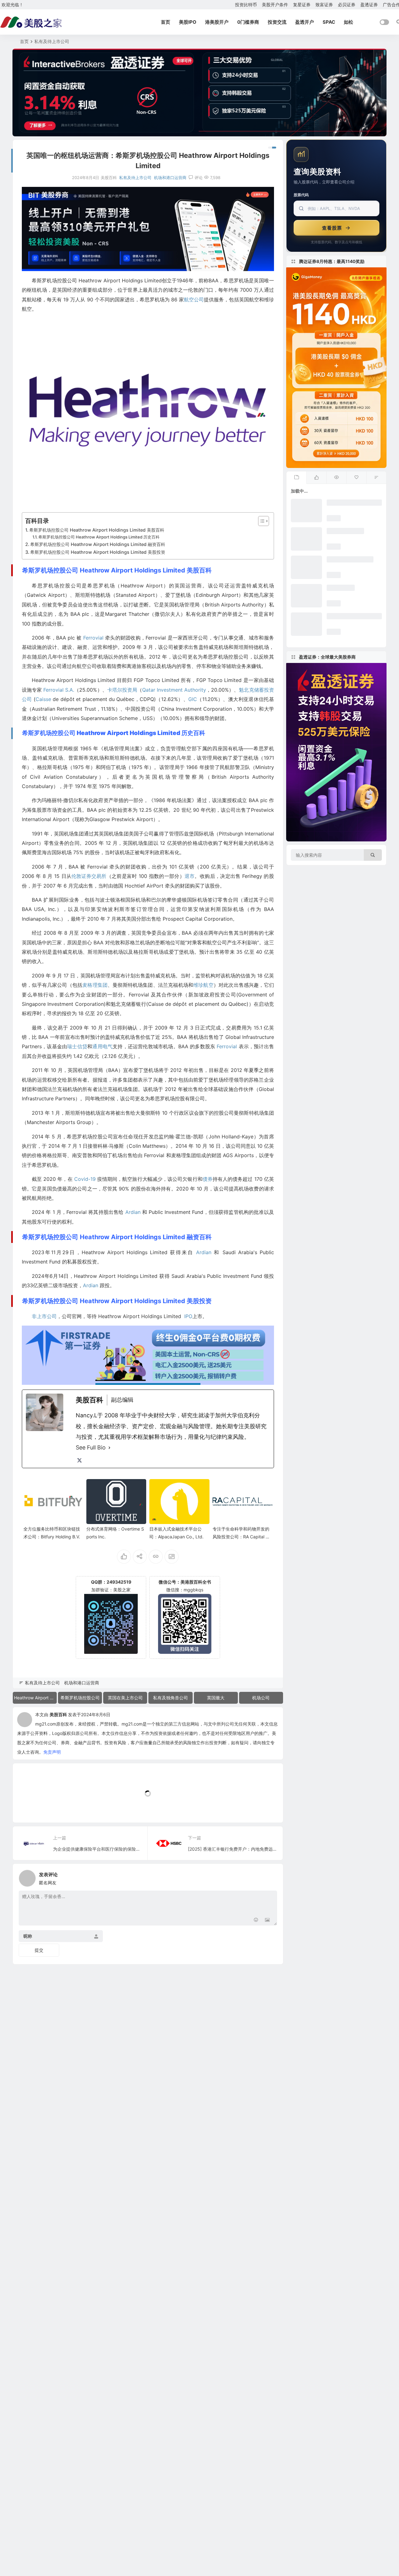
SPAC (329, 22)
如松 (349, 22)
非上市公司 (44, 1316)
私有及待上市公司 (52, 41)
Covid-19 (85, 1179)
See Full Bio (91, 1447)
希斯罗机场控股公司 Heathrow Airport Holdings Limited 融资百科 (98, 544)
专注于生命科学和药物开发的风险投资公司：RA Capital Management (242, 1537)
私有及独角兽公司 (171, 1698)
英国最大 (216, 1698)
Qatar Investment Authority (174, 690)
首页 (166, 22)
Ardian (133, 1212)
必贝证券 (347, 5)
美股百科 (58, 1714)
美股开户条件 (275, 5)
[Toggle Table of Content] (260, 521)
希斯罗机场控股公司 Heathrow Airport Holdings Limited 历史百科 (99, 537)
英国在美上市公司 (125, 1698)
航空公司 (194, 299)
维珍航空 (203, 985)
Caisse (43, 699)
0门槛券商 (248, 22)
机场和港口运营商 (170, 178)
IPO (188, 1316)
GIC (193, 699)
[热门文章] (336, 478)
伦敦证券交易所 (89, 876)
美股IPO (188, 22)
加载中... (31, 1807)
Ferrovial (93, 638)
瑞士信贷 (77, 1046)
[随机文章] (376, 478)
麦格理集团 (95, 985)
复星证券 (302, 5)
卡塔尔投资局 (122, 690)
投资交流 (277, 22)
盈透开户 (305, 22)
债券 (208, 1179)
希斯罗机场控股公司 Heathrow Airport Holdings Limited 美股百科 (97, 530)
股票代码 (301, 195)
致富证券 (324, 5)
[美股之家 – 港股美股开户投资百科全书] (31, 22)
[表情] (256, 1920)
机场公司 (261, 1698)
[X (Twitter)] (79, 1460)
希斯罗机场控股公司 (80, 1698)
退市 (190, 876)
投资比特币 (246, 5)
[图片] (267, 1920)
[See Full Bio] (109, 1448)
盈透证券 (369, 5)
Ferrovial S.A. (59, 690)
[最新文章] (296, 478)
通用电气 (102, 1046)
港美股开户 (217, 22)
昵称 (28, 1936)
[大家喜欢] (316, 478)
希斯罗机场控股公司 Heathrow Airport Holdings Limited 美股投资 (98, 552)
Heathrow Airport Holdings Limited (35, 1698)
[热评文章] (356, 478)
